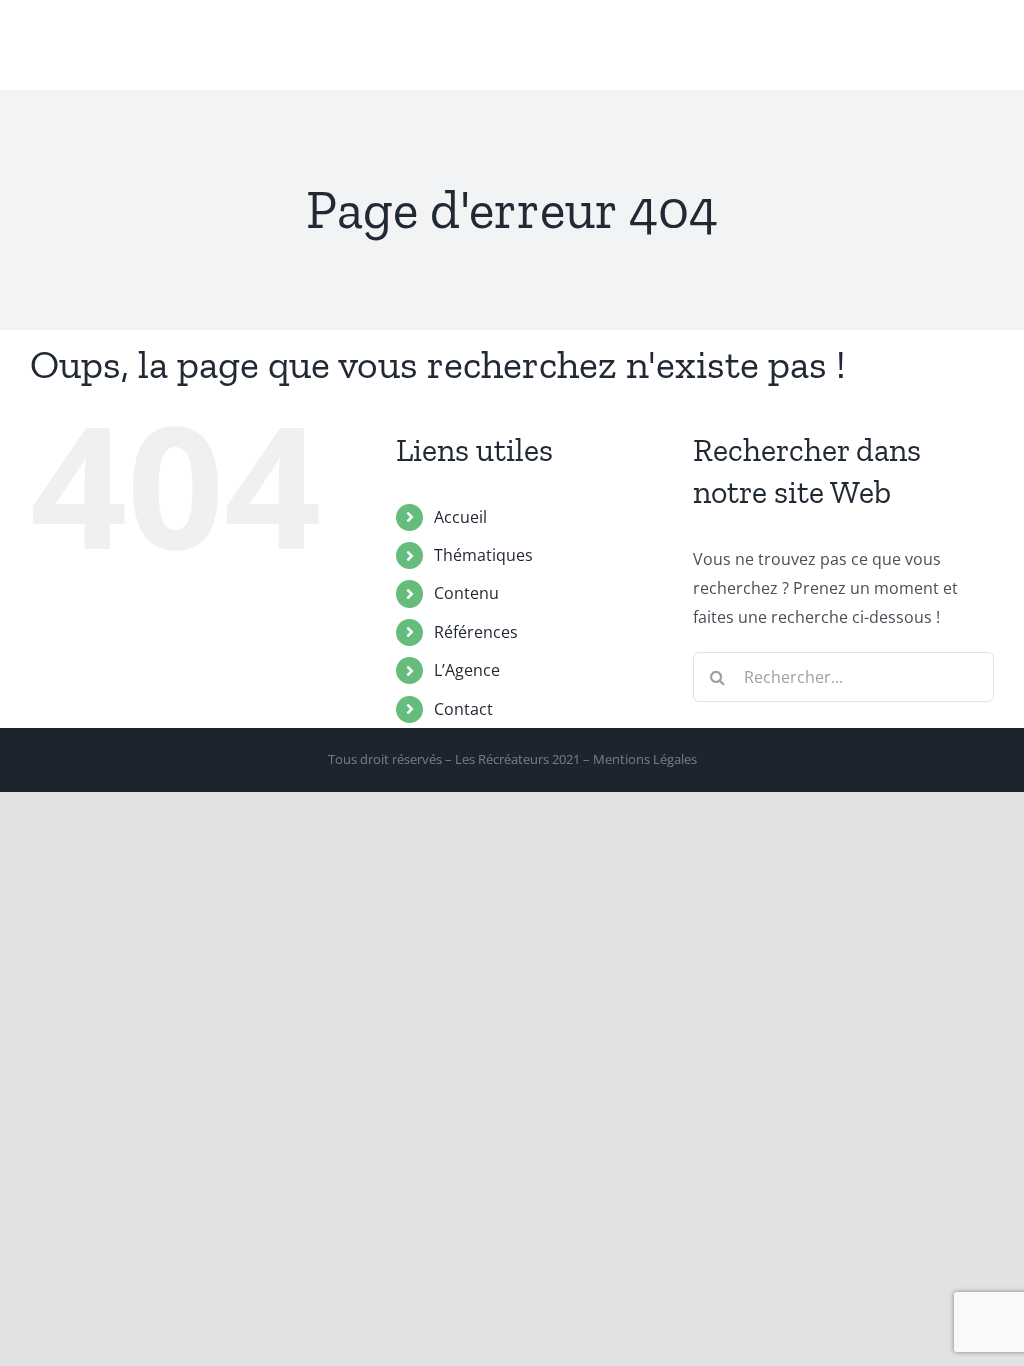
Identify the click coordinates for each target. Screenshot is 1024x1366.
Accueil (460, 517)
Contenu (466, 593)
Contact (463, 709)
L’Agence (467, 670)
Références (476, 632)
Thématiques (483, 555)
